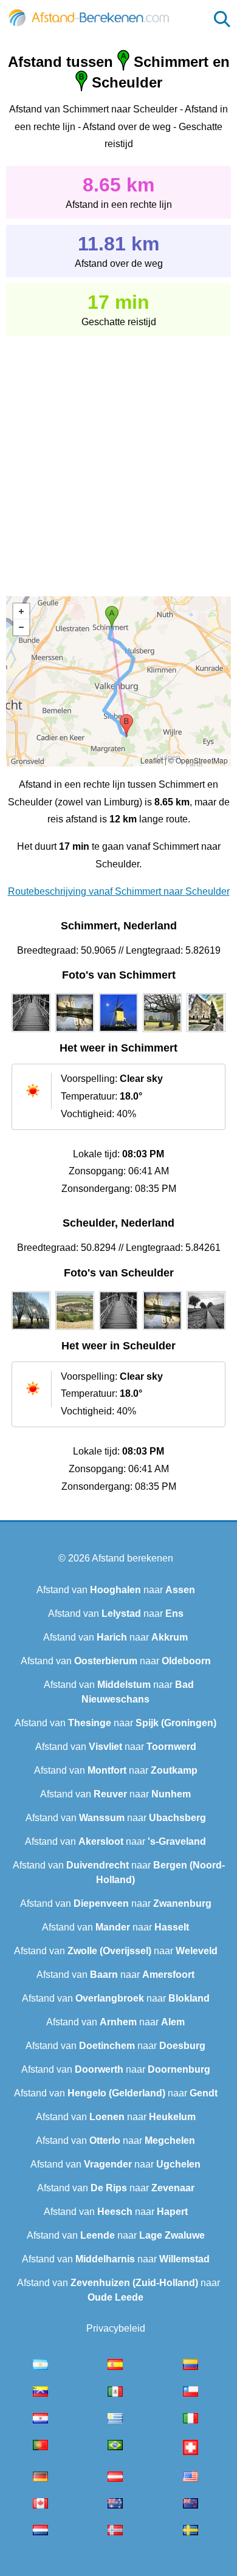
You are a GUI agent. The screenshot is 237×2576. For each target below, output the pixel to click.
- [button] (21, 627)
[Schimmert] (31, 1032)
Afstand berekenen (132, 1558)
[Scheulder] (31, 1330)
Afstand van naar (116, 1590)
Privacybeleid (116, 2328)
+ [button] (21, 611)
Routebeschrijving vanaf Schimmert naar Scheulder (119, 891)
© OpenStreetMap (198, 760)
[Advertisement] (118, 458)
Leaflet (152, 760)
